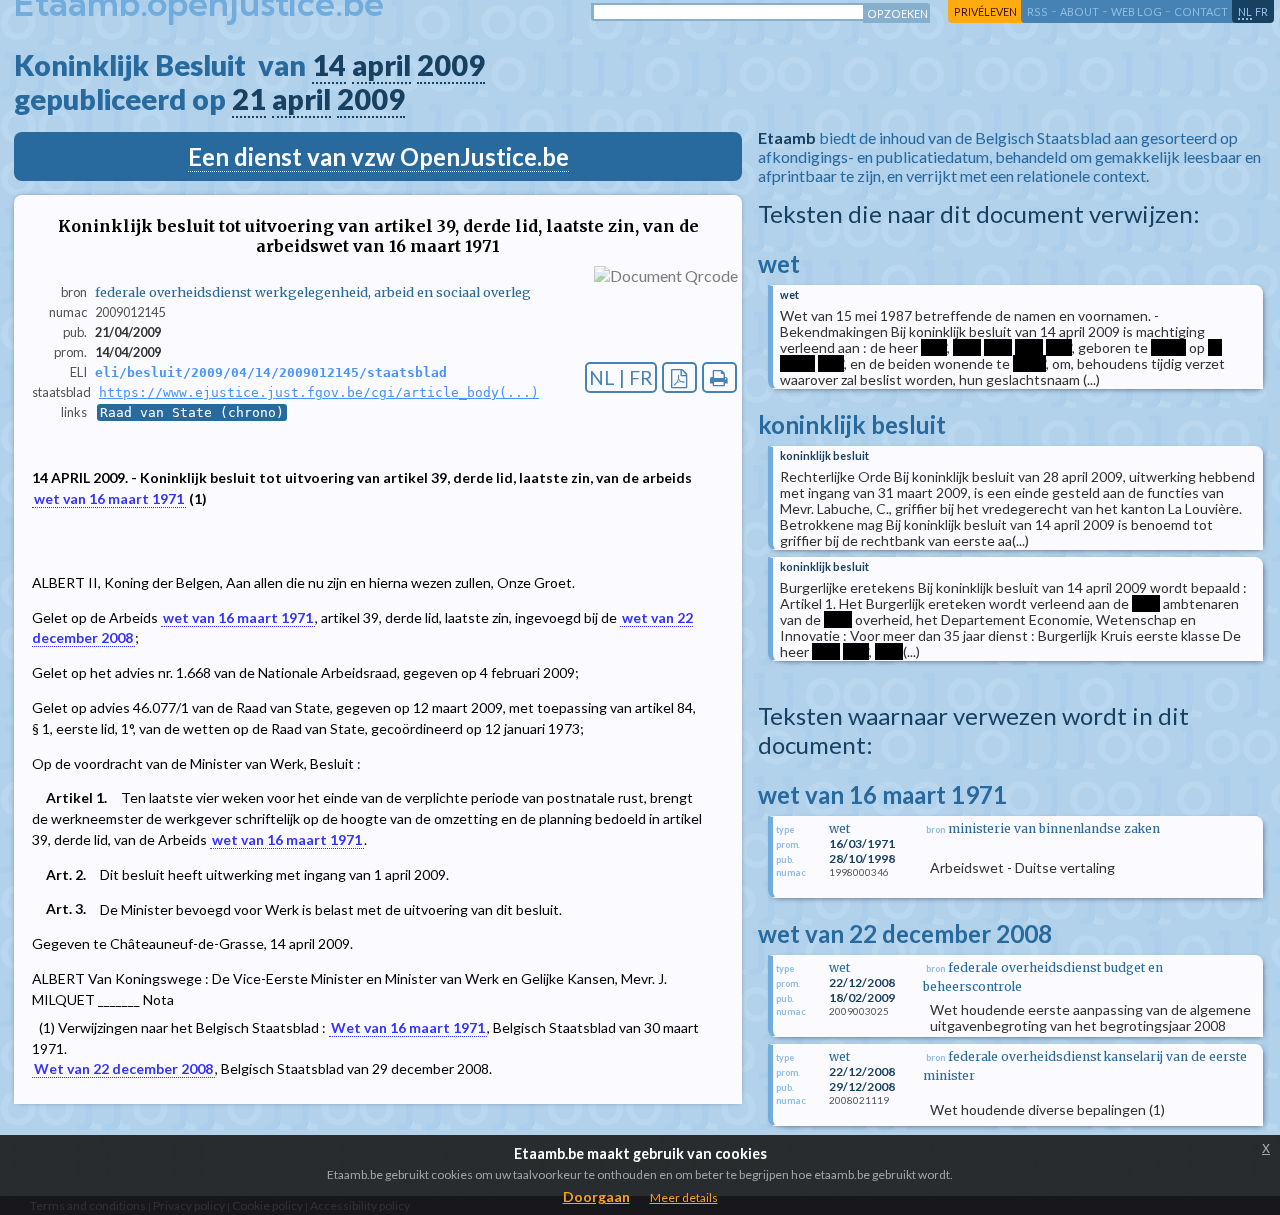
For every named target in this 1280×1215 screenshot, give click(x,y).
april (381, 65)
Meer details (684, 1197)
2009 (451, 65)
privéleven (985, 11)
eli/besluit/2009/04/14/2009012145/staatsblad (271, 372)
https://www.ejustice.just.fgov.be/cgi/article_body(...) (319, 392)
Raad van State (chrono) (192, 412)
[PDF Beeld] (679, 377)
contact (1201, 11)
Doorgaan (596, 1196)
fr (1261, 11)
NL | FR (621, 377)
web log (1136, 11)
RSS (1037, 11)
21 (249, 99)
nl (1245, 11)
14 (329, 65)
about (1079, 11)
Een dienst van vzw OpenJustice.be (378, 156)
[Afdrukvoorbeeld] (719, 377)
